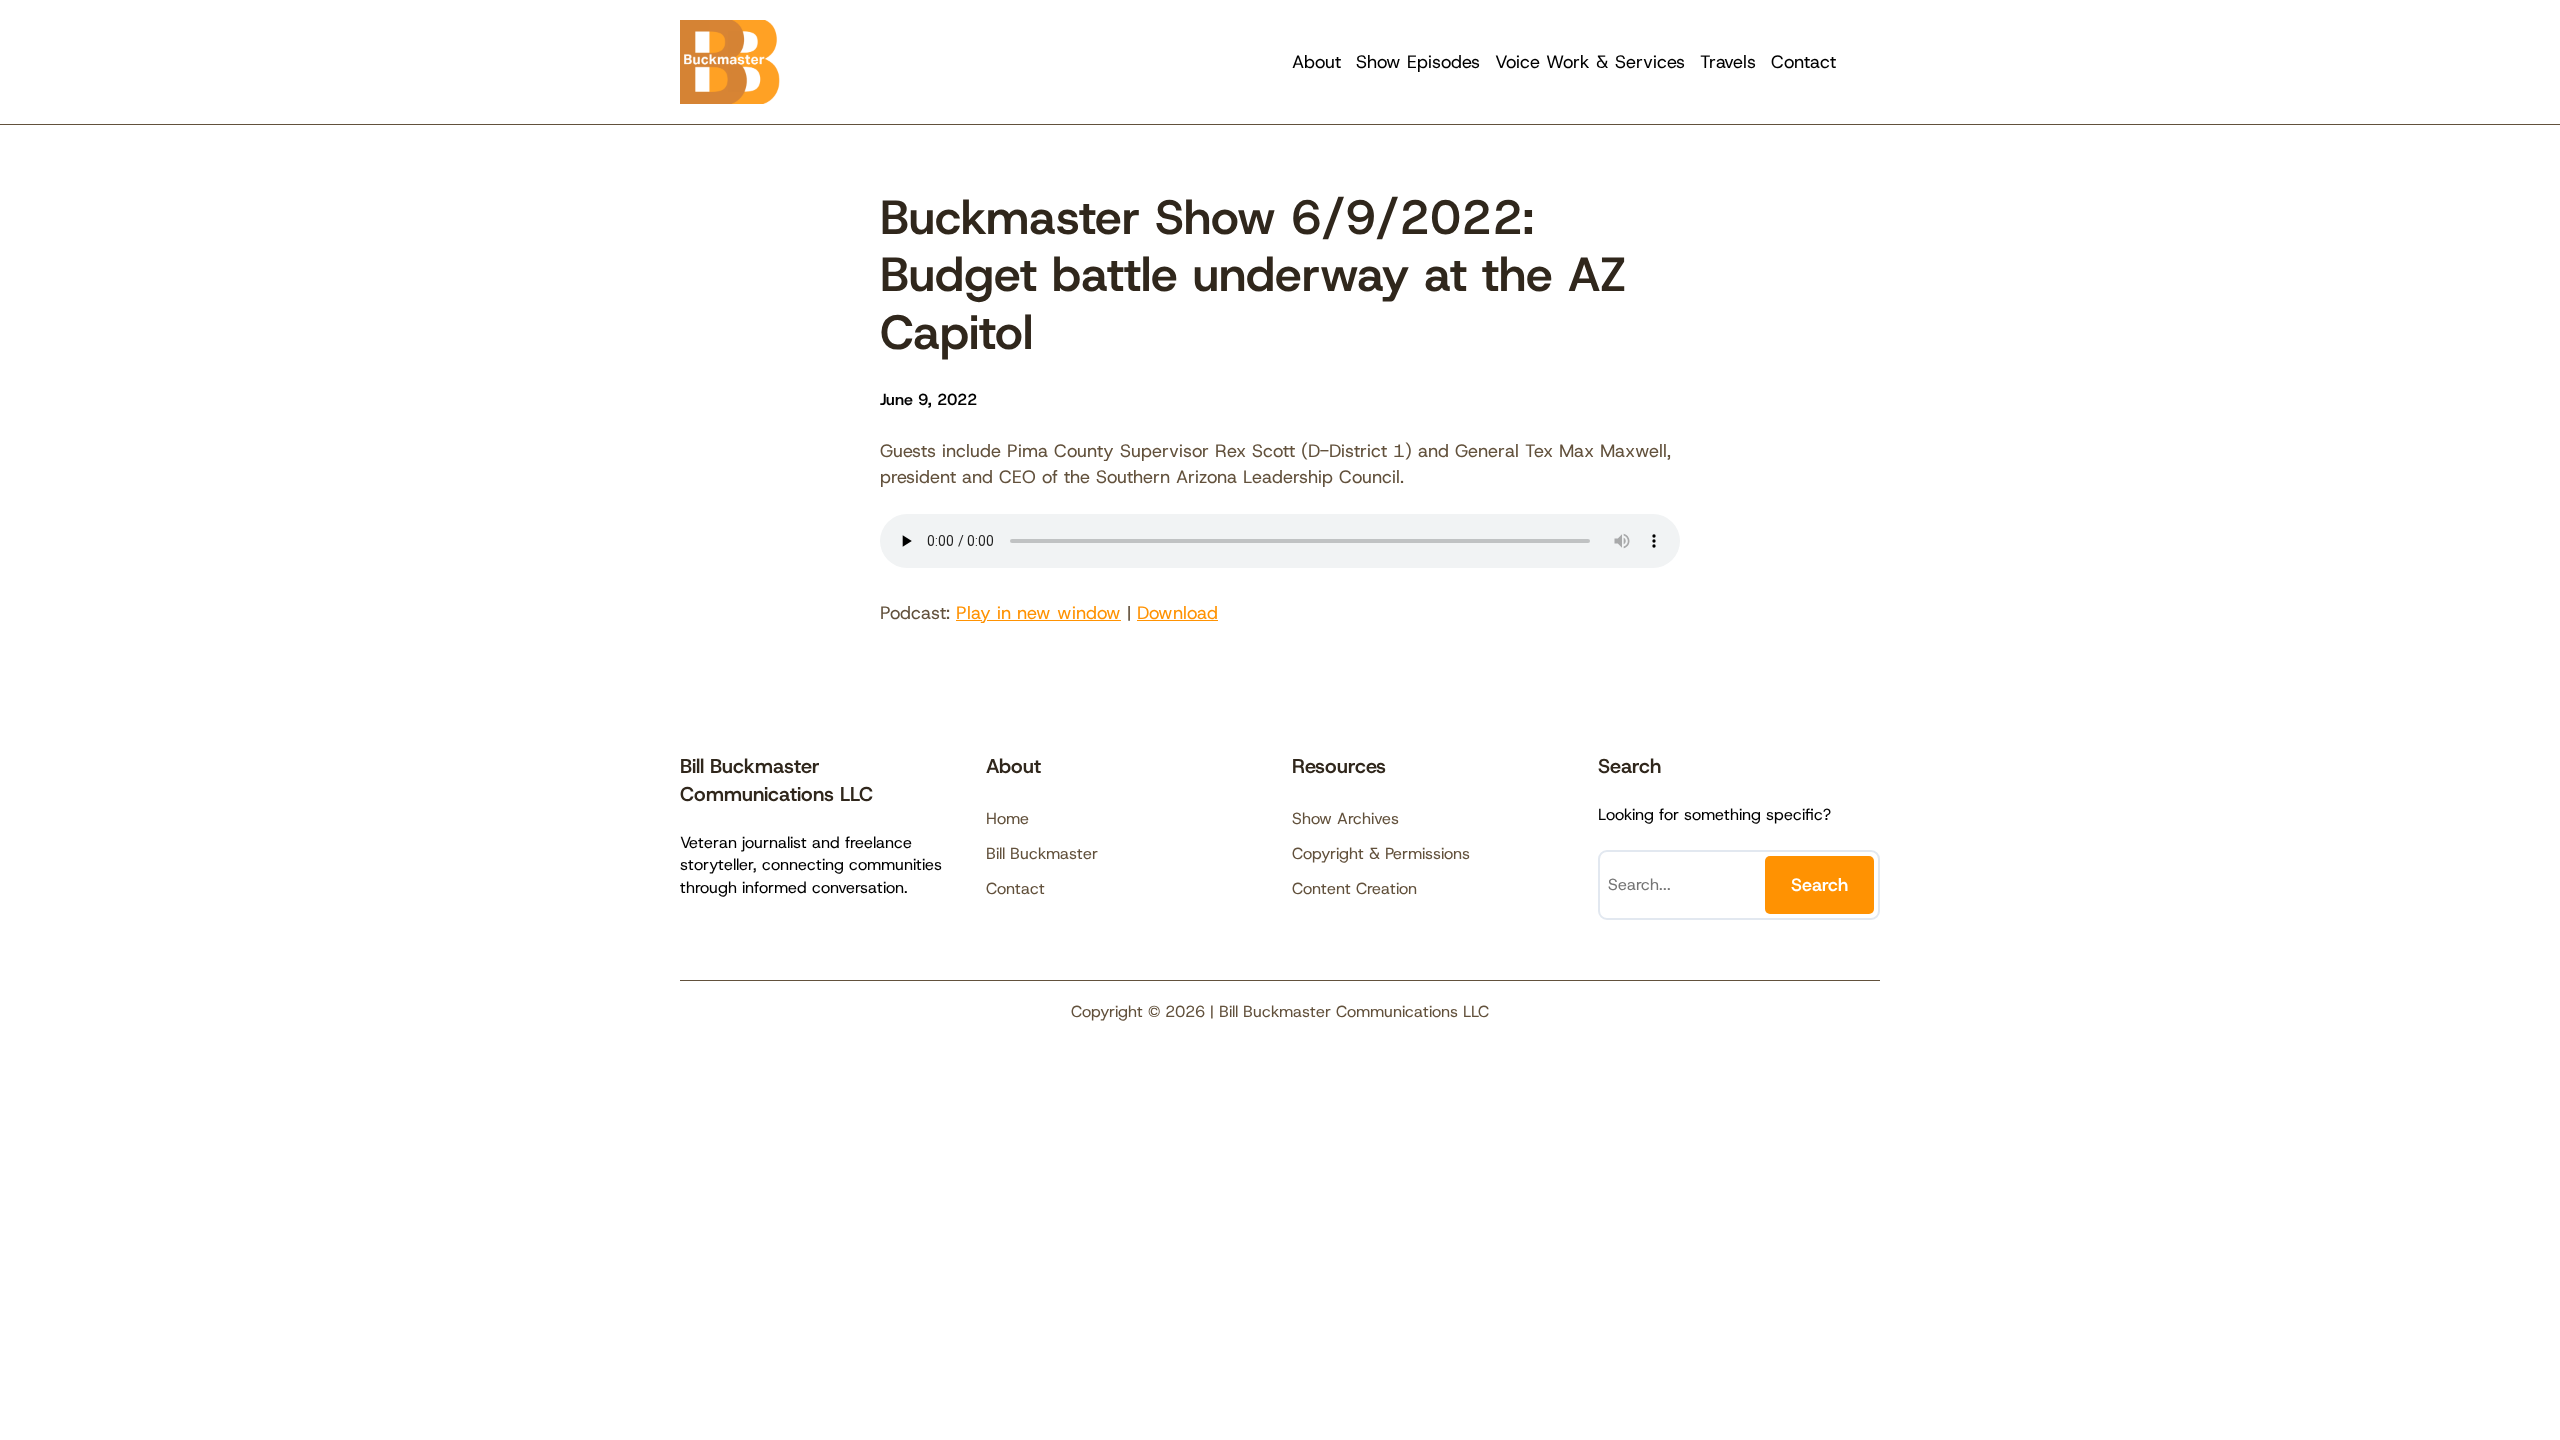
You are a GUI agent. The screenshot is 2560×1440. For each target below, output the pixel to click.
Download (1177, 613)
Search (1819, 885)
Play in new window (1038, 613)
